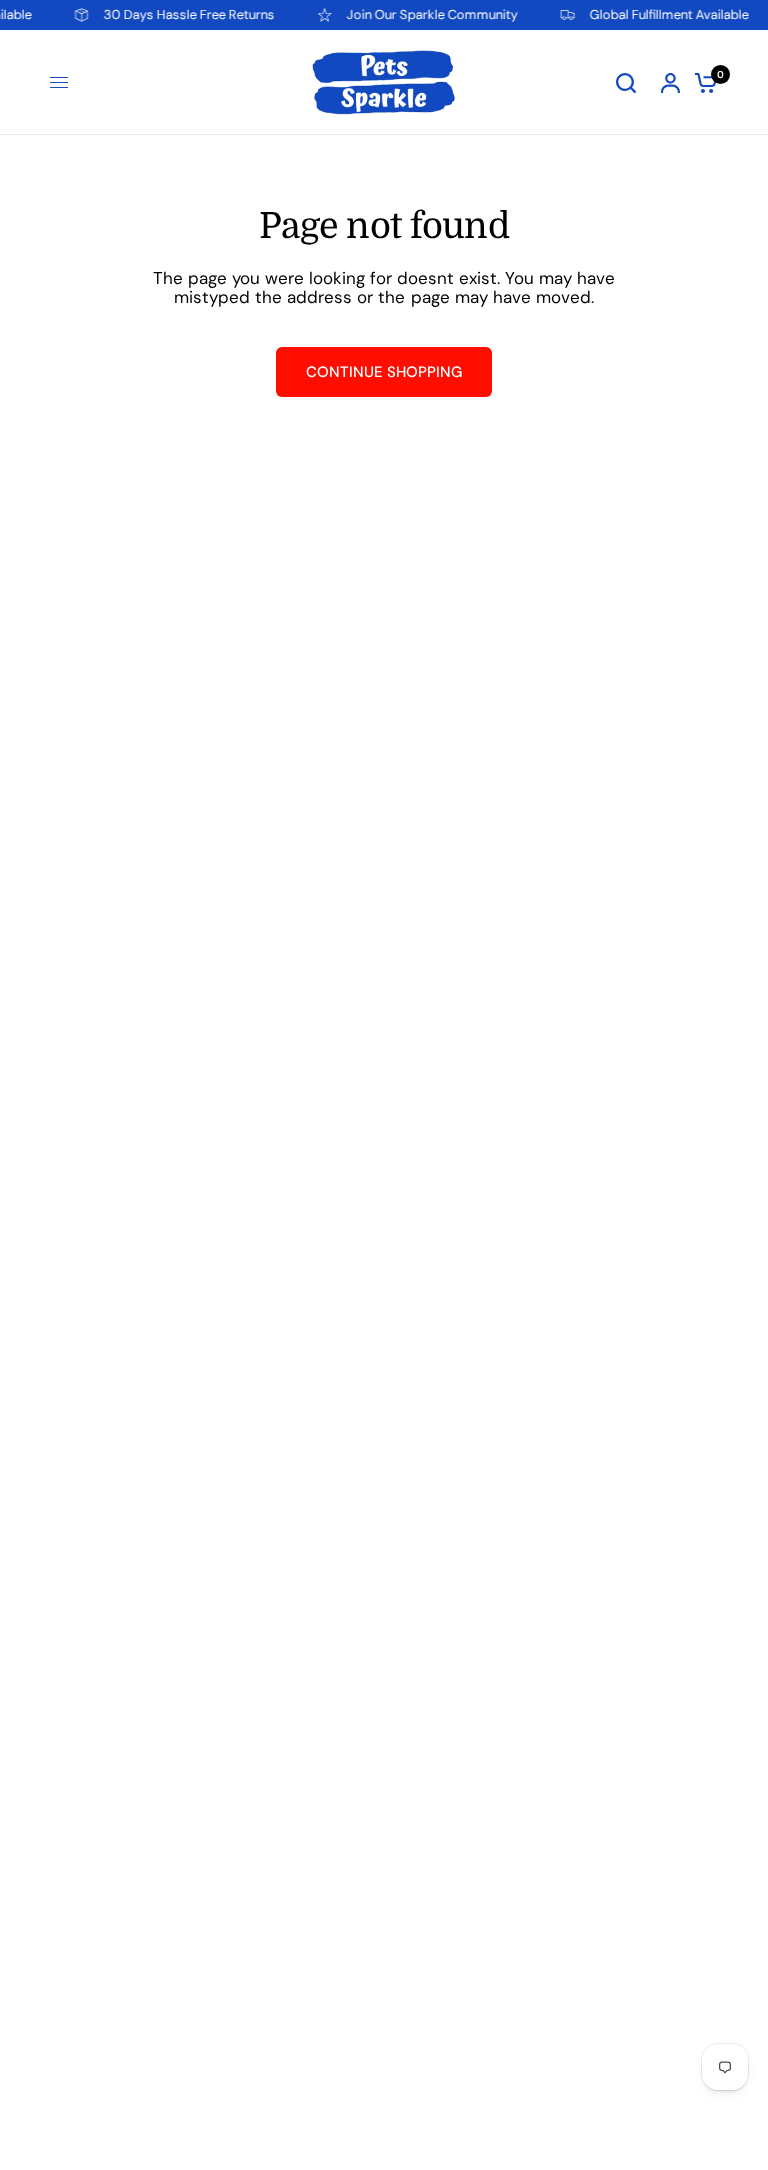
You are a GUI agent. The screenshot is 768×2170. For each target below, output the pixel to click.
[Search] (626, 82)
